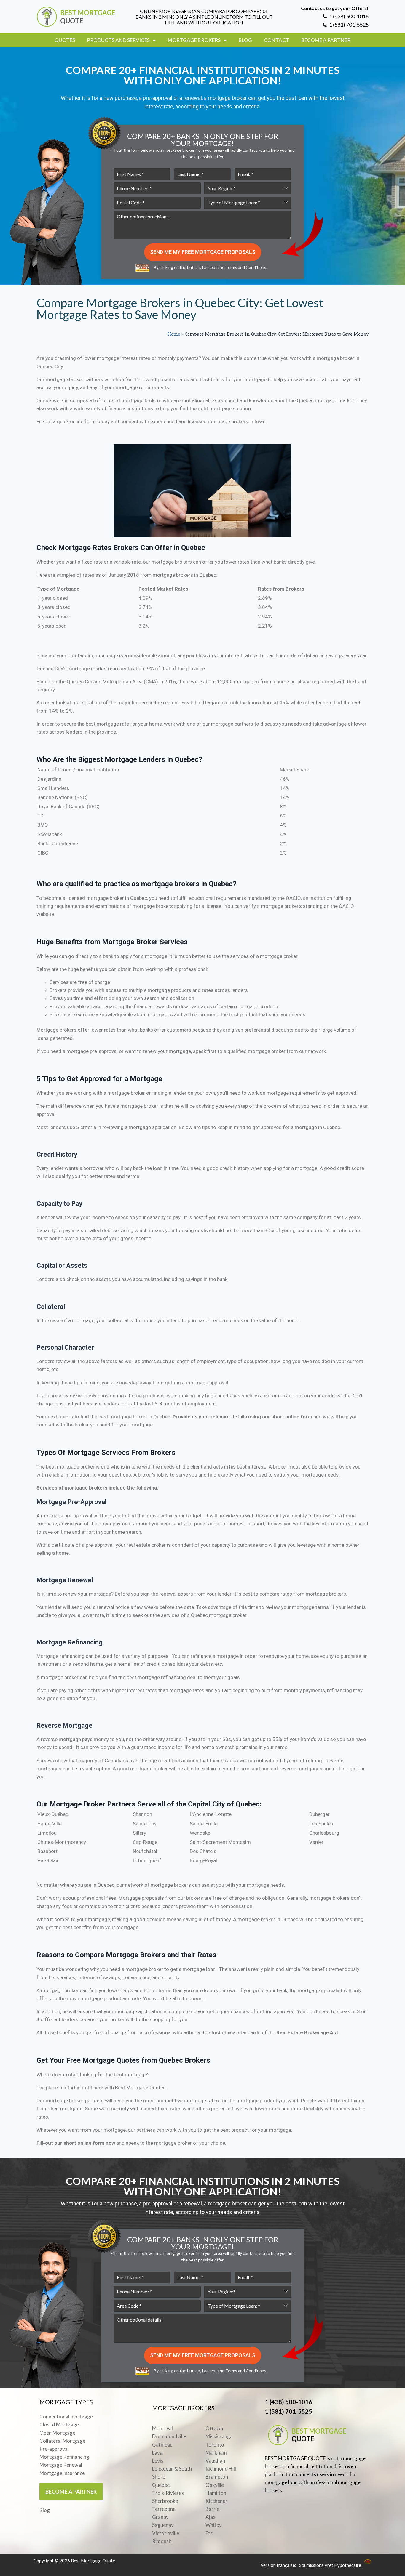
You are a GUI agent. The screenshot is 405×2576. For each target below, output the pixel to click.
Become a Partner (326, 40)
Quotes (65, 40)
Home (174, 334)
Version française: (278, 2565)
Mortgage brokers (194, 40)
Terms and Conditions (246, 267)
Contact (277, 40)
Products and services (118, 40)
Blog (245, 40)
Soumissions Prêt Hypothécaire (330, 2565)
